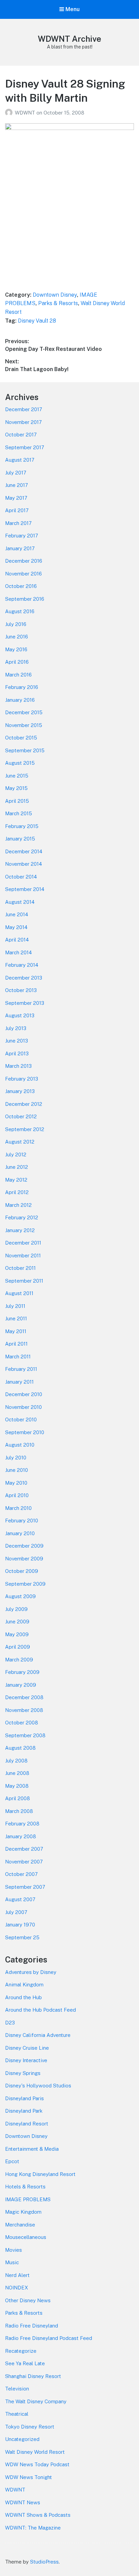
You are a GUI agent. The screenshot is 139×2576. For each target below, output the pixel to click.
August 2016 (20, 611)
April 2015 (17, 801)
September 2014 (25, 889)
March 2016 (18, 675)
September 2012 (25, 1129)
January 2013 (20, 1091)
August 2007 (20, 1899)
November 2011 (23, 1256)
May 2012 (16, 1180)
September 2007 (25, 1887)
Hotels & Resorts (25, 2187)
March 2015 (19, 813)
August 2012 (20, 1142)
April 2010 (17, 1495)
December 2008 (24, 1697)
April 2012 (17, 1192)
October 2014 (21, 877)
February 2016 (22, 687)
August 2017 (20, 460)
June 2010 (17, 1470)
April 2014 (17, 940)
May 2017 (16, 498)
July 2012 (16, 1154)
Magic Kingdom (23, 2212)
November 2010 (23, 1407)
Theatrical (17, 2414)
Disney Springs (23, 2073)
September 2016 (25, 599)
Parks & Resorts (58, 303)
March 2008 (19, 1811)
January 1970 (20, 1925)
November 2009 (24, 1559)
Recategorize (21, 2351)
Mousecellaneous (26, 2237)
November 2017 (23, 422)
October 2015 (21, 738)
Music (12, 2262)
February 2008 (22, 1824)
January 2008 (21, 1836)
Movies (13, 2250)
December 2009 (24, 1546)
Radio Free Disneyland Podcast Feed (49, 2338)
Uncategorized (22, 2439)
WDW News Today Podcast (37, 2464)
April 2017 (17, 510)
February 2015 (22, 826)
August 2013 (20, 1015)
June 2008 (17, 1773)
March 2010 (18, 1508)
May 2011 (16, 1331)
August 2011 (19, 1293)
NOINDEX (17, 2288)
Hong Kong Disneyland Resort (40, 2174)
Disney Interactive (26, 2060)
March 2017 (18, 523)
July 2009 (16, 1609)
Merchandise (20, 2225)
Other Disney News (28, 2300)
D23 (10, 2023)
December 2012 (24, 1104)
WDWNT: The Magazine (33, 2528)
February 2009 (22, 1672)
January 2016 (20, 700)
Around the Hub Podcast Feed (40, 2010)
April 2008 (18, 1798)
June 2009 (17, 1622)
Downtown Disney (55, 295)
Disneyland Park (24, 2111)
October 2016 (21, 586)
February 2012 (22, 1217)
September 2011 (24, 1281)
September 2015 (25, 750)
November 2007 (24, 1862)
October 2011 (20, 1268)
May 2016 (16, 649)
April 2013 (17, 1053)
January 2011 (19, 1382)
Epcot (12, 2161)
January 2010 (20, 1533)
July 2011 (15, 1306)
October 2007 (21, 1874)
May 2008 (17, 1786)
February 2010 (22, 1521)
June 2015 (17, 776)
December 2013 (24, 978)
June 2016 (17, 637)
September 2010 (25, 1432)
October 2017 (21, 435)
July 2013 (16, 1028)
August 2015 (20, 763)
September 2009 (25, 1584)
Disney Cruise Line (27, 2048)
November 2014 (23, 864)
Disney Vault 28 (37, 321)
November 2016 (23, 574)
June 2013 (17, 1041)
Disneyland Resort (27, 2124)
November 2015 (24, 725)
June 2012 (17, 1167)
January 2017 (20, 548)
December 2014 (24, 851)
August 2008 (20, 1748)
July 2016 (16, 624)
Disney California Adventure (38, 2035)
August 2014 (20, 902)
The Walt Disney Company (36, 2401)
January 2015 (20, 839)
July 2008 (16, 1761)
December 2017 (24, 409)
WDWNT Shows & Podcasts (38, 2515)
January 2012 (20, 1230)
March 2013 (18, 1066)
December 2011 (23, 1243)
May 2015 (16, 788)
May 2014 (16, 927)
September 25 (22, 1937)
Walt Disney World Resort (35, 2452)
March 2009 (19, 1660)
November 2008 (24, 1710)
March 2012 (18, 1205)
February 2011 (21, 1369)
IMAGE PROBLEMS (28, 2199)
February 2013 (22, 1079)
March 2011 (18, 1357)
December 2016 (24, 561)
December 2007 (24, 1849)
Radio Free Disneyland (32, 2326)
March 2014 (18, 952)
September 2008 (25, 1735)
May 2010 (16, 1483)
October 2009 (22, 1571)
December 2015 (24, 712)
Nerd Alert (17, 2275)
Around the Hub (23, 1997)
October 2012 (21, 1116)
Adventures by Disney (31, 1972)
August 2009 (20, 1596)
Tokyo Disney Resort (30, 2427)
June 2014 (17, 914)
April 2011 (16, 1344)
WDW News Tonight (29, 2477)
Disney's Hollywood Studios (38, 2086)
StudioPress (44, 2562)
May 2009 (17, 1634)
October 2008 (22, 1723)
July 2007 (16, 1912)
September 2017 (25, 447)
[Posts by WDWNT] (10, 113)
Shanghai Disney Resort (33, 2376)
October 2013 (21, 990)
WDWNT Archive (69, 39)
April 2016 (17, 662)
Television (17, 2389)
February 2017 (22, 536)
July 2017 (16, 473)
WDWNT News (23, 2502)
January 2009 (21, 1685)
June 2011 (16, 1318)
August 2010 (20, 1445)
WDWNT (26, 113)
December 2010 (24, 1394)
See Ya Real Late (25, 2363)
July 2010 (16, 1458)
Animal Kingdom (24, 1985)
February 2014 (22, 965)
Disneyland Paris (24, 2098)
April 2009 (18, 1647)
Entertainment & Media (32, 2149)
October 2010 (21, 1419)
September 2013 (25, 1003)
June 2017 (17, 485)
